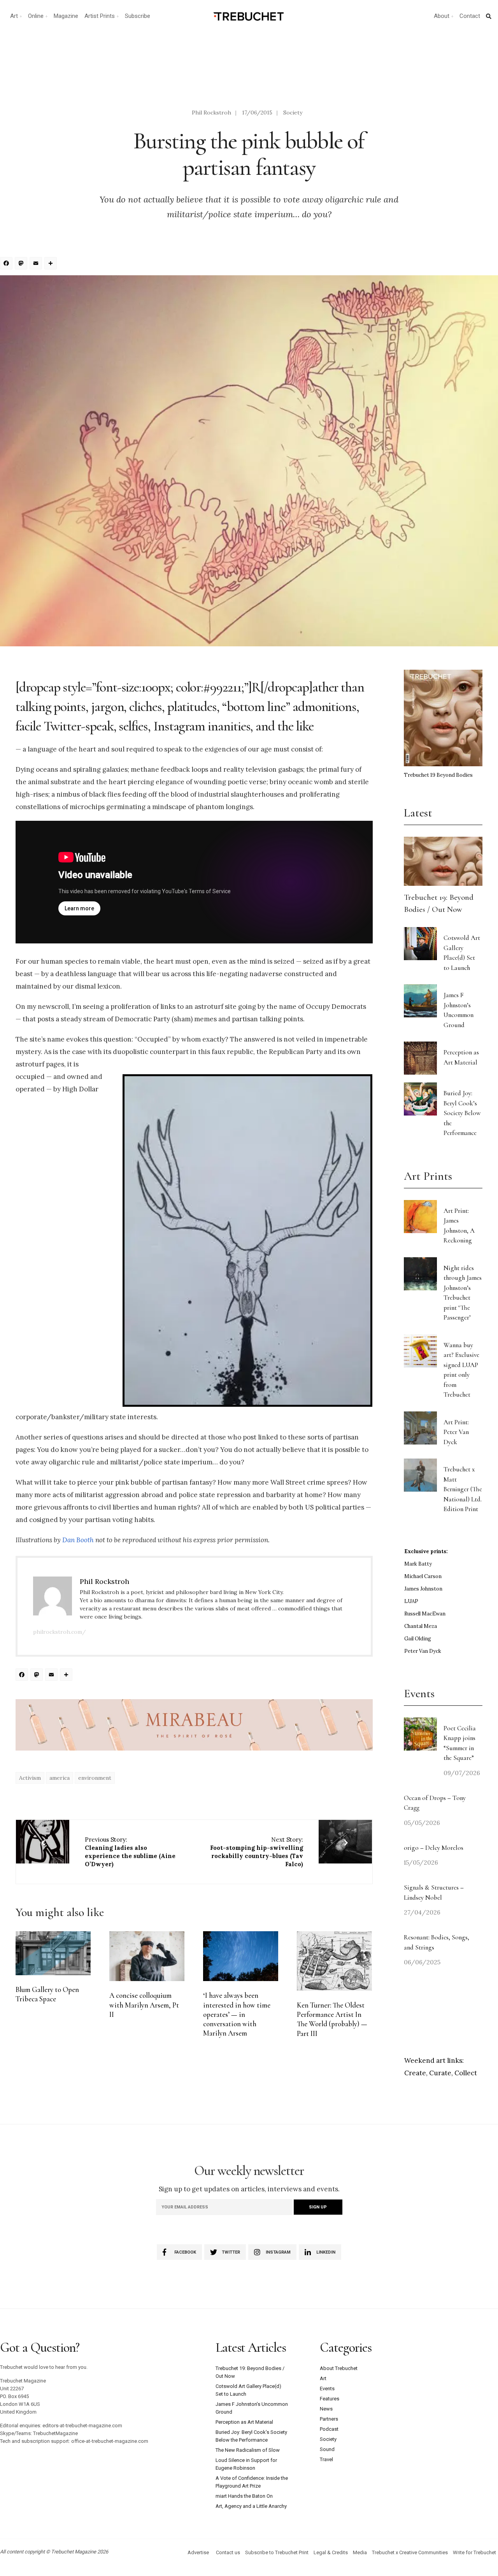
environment (95, 1778)
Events (327, 2389)
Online (36, 16)
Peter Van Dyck (423, 1651)
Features (330, 2399)
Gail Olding (418, 1639)
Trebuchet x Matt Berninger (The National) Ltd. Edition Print (463, 1489)
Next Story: (257, 1852)
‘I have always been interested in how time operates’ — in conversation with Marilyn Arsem (237, 2014)
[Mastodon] (22, 264)
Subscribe (138, 16)
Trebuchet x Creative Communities (410, 2552)
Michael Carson (423, 1576)
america (60, 1778)
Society (293, 113)
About (442, 16)
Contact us (228, 2552)
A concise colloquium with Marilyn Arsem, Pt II (144, 2005)
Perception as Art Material (244, 2422)
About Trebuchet (339, 2368)
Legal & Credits (331, 2552)
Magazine (66, 16)
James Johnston (423, 1589)
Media (360, 2552)
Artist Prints (100, 16)
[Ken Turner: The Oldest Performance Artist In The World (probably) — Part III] (334, 1961)
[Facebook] (7, 264)
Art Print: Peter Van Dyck (456, 1432)
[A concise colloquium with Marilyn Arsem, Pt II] (147, 1956)
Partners (329, 2419)
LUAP (411, 1601)
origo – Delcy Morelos (434, 1848)
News (326, 2409)
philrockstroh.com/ (60, 1632)
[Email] (37, 264)
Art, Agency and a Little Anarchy (251, 2506)
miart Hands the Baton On (244, 2496)
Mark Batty (418, 1564)
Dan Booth (78, 1540)
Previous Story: (130, 1852)
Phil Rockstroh (211, 113)
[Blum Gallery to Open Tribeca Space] (53, 1953)
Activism (30, 1778)
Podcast (329, 2429)
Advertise (198, 2552)
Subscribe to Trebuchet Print (277, 2552)
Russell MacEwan (425, 1614)
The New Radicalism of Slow (248, 2450)
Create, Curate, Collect (441, 2073)
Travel (326, 2459)
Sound (327, 2449)
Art (14, 16)
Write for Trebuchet (474, 2552)
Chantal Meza (421, 1626)
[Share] (52, 264)
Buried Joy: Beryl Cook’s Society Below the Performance (462, 1113)
